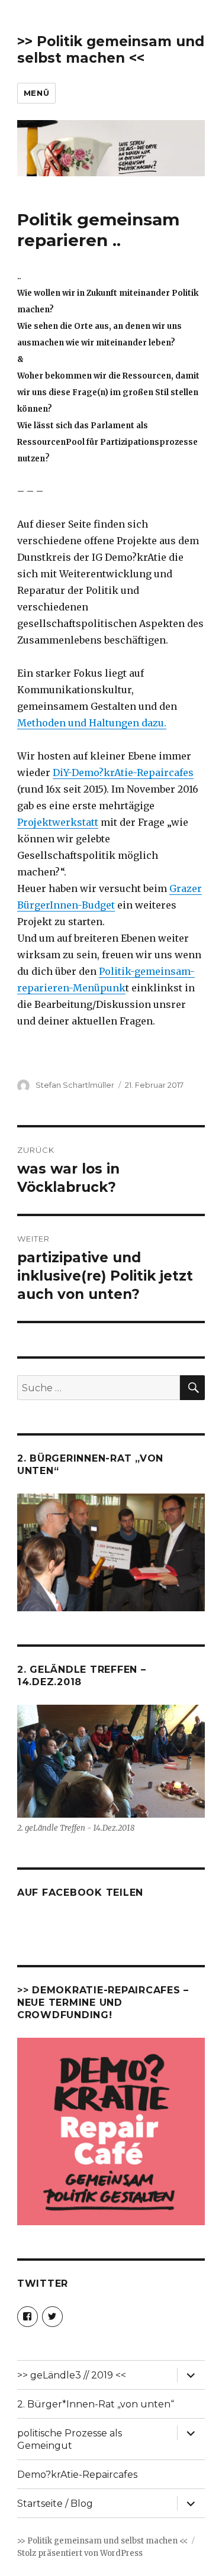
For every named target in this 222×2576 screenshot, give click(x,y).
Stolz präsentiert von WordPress (80, 2553)
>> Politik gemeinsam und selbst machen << (111, 50)
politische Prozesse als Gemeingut (70, 2439)
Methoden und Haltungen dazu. (92, 723)
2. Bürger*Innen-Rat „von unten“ (96, 2404)
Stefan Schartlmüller (75, 1085)
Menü (36, 93)
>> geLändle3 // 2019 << (72, 2375)
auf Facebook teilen (80, 1893)
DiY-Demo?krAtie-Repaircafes (123, 773)
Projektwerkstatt (58, 822)
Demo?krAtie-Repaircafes (77, 2475)
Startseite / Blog (55, 2504)
